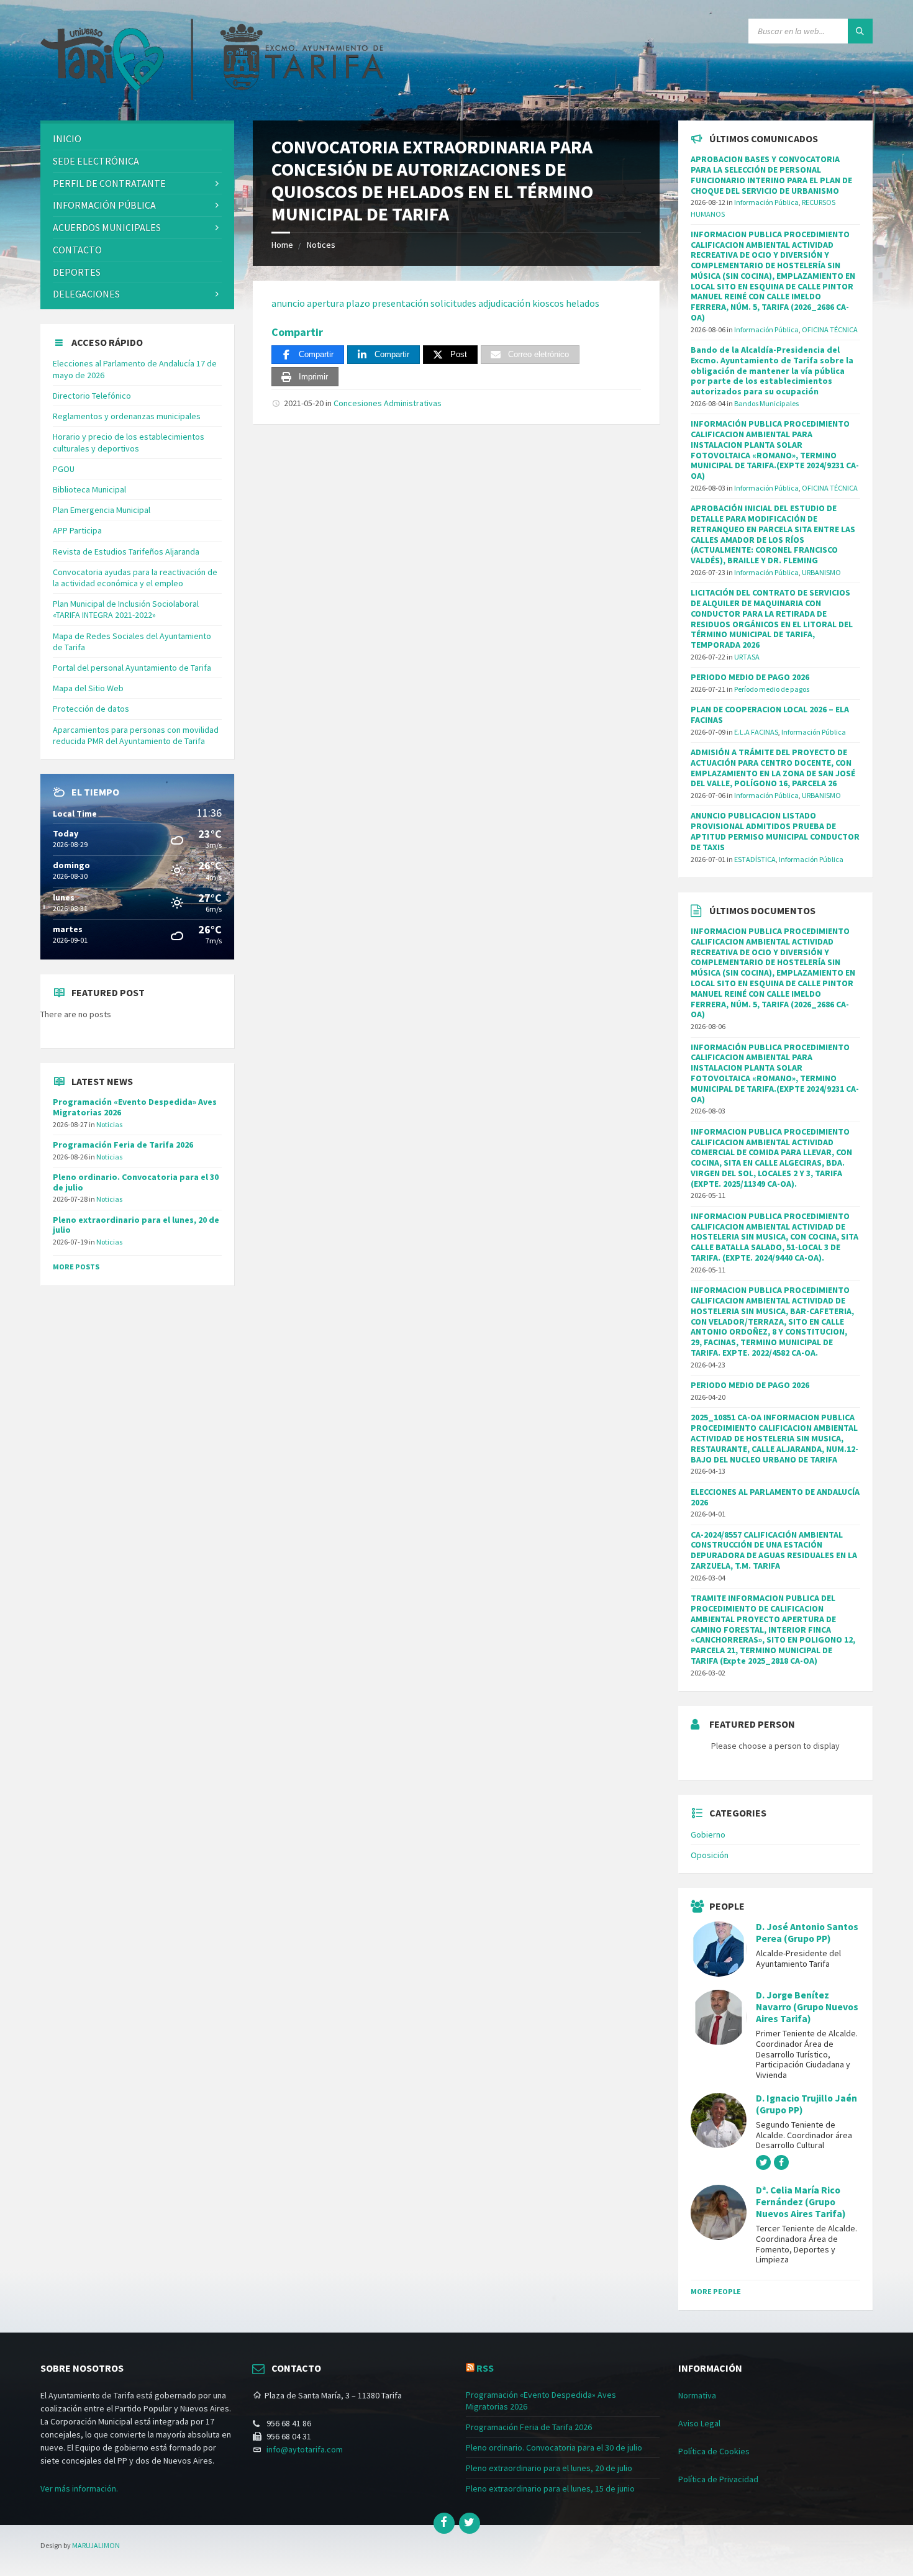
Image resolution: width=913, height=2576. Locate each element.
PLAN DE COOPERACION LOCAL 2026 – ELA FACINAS (770, 714)
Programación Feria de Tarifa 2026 (123, 1145)
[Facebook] (444, 2523)
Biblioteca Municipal (89, 489)
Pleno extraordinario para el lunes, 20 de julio (136, 1225)
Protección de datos (91, 709)
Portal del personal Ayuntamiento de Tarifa (132, 668)
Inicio (67, 138)
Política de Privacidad (718, 2479)
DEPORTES (77, 272)
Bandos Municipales (766, 403)
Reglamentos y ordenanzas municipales (127, 416)
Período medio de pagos (772, 689)
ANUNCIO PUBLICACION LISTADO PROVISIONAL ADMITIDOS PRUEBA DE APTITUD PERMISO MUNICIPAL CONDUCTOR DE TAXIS (775, 831)
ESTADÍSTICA (755, 859)
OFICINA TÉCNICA (830, 329)
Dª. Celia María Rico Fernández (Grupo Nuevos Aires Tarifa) (801, 2202)
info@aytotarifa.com (305, 2449)
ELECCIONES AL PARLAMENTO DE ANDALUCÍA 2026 (775, 1497)
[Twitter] (470, 2523)
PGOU (64, 469)
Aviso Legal (699, 2423)
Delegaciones (86, 294)
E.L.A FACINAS (756, 732)
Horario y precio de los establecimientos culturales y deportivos (129, 442)
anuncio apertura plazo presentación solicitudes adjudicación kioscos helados (435, 303)
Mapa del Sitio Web (88, 688)
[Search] (860, 31)
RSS (485, 2368)
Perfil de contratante (109, 183)
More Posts (76, 1267)
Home (282, 245)
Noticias (109, 1124)
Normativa (697, 2395)
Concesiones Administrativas (388, 403)
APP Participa (77, 530)
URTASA (747, 657)
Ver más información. (79, 2488)
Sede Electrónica (96, 161)
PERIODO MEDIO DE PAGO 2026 (750, 677)
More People (716, 2291)
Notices (321, 245)
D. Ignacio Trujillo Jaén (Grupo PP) (806, 2104)
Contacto (77, 250)
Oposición (710, 1855)
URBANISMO (821, 572)
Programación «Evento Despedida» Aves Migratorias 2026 (135, 1107)
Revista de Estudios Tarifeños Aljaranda (126, 551)
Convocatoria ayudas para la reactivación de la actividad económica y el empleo (135, 578)
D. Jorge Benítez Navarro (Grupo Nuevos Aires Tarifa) (807, 2007)
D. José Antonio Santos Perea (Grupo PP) (807, 1933)
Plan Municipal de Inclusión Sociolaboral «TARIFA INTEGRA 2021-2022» (126, 609)
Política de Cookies (714, 2451)
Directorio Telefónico (92, 396)
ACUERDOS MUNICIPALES (107, 227)
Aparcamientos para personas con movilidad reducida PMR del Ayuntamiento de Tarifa (136, 735)
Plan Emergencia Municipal (102, 510)
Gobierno (708, 1834)
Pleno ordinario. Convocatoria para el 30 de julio (136, 1182)
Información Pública (104, 205)
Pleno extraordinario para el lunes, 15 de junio (550, 2488)
